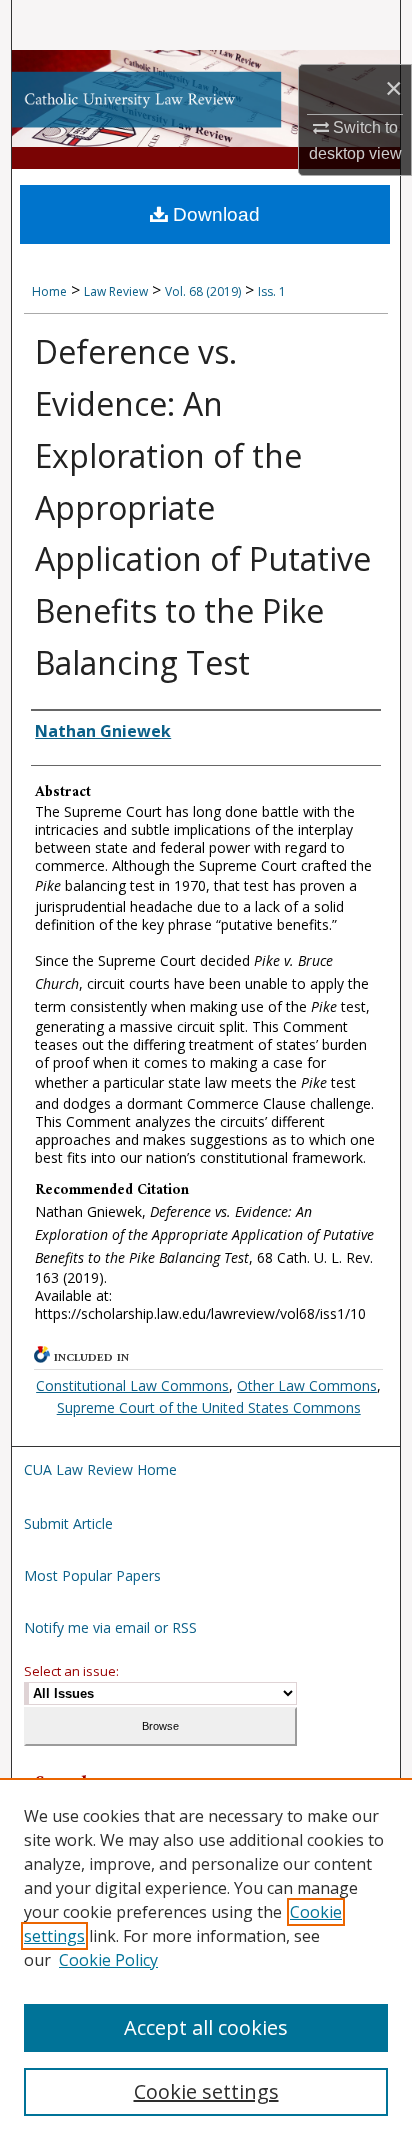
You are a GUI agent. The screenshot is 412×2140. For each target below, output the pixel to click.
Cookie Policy (108, 1960)
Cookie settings (206, 2091)
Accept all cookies (206, 2027)
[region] (206, 1959)
